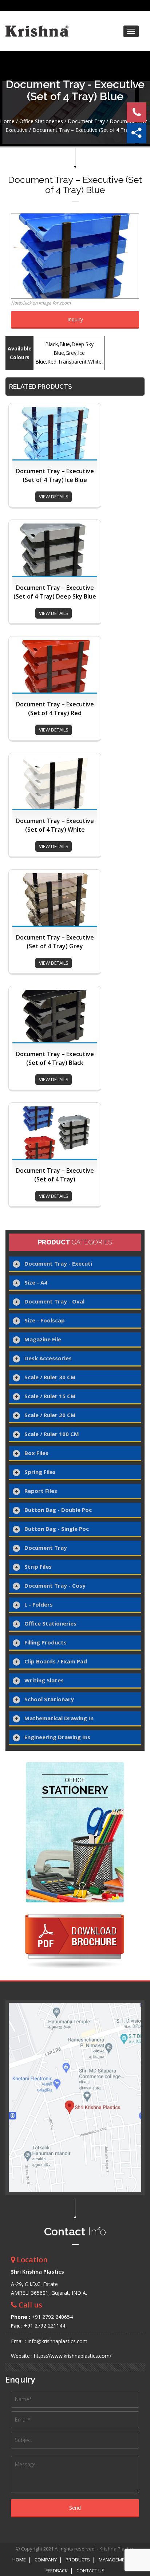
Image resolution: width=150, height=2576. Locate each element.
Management (115, 2560)
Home (7, 121)
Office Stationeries (41, 121)
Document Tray (86, 121)
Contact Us (90, 2571)
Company (46, 2560)
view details (54, 497)
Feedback (57, 2571)
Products (78, 2560)
